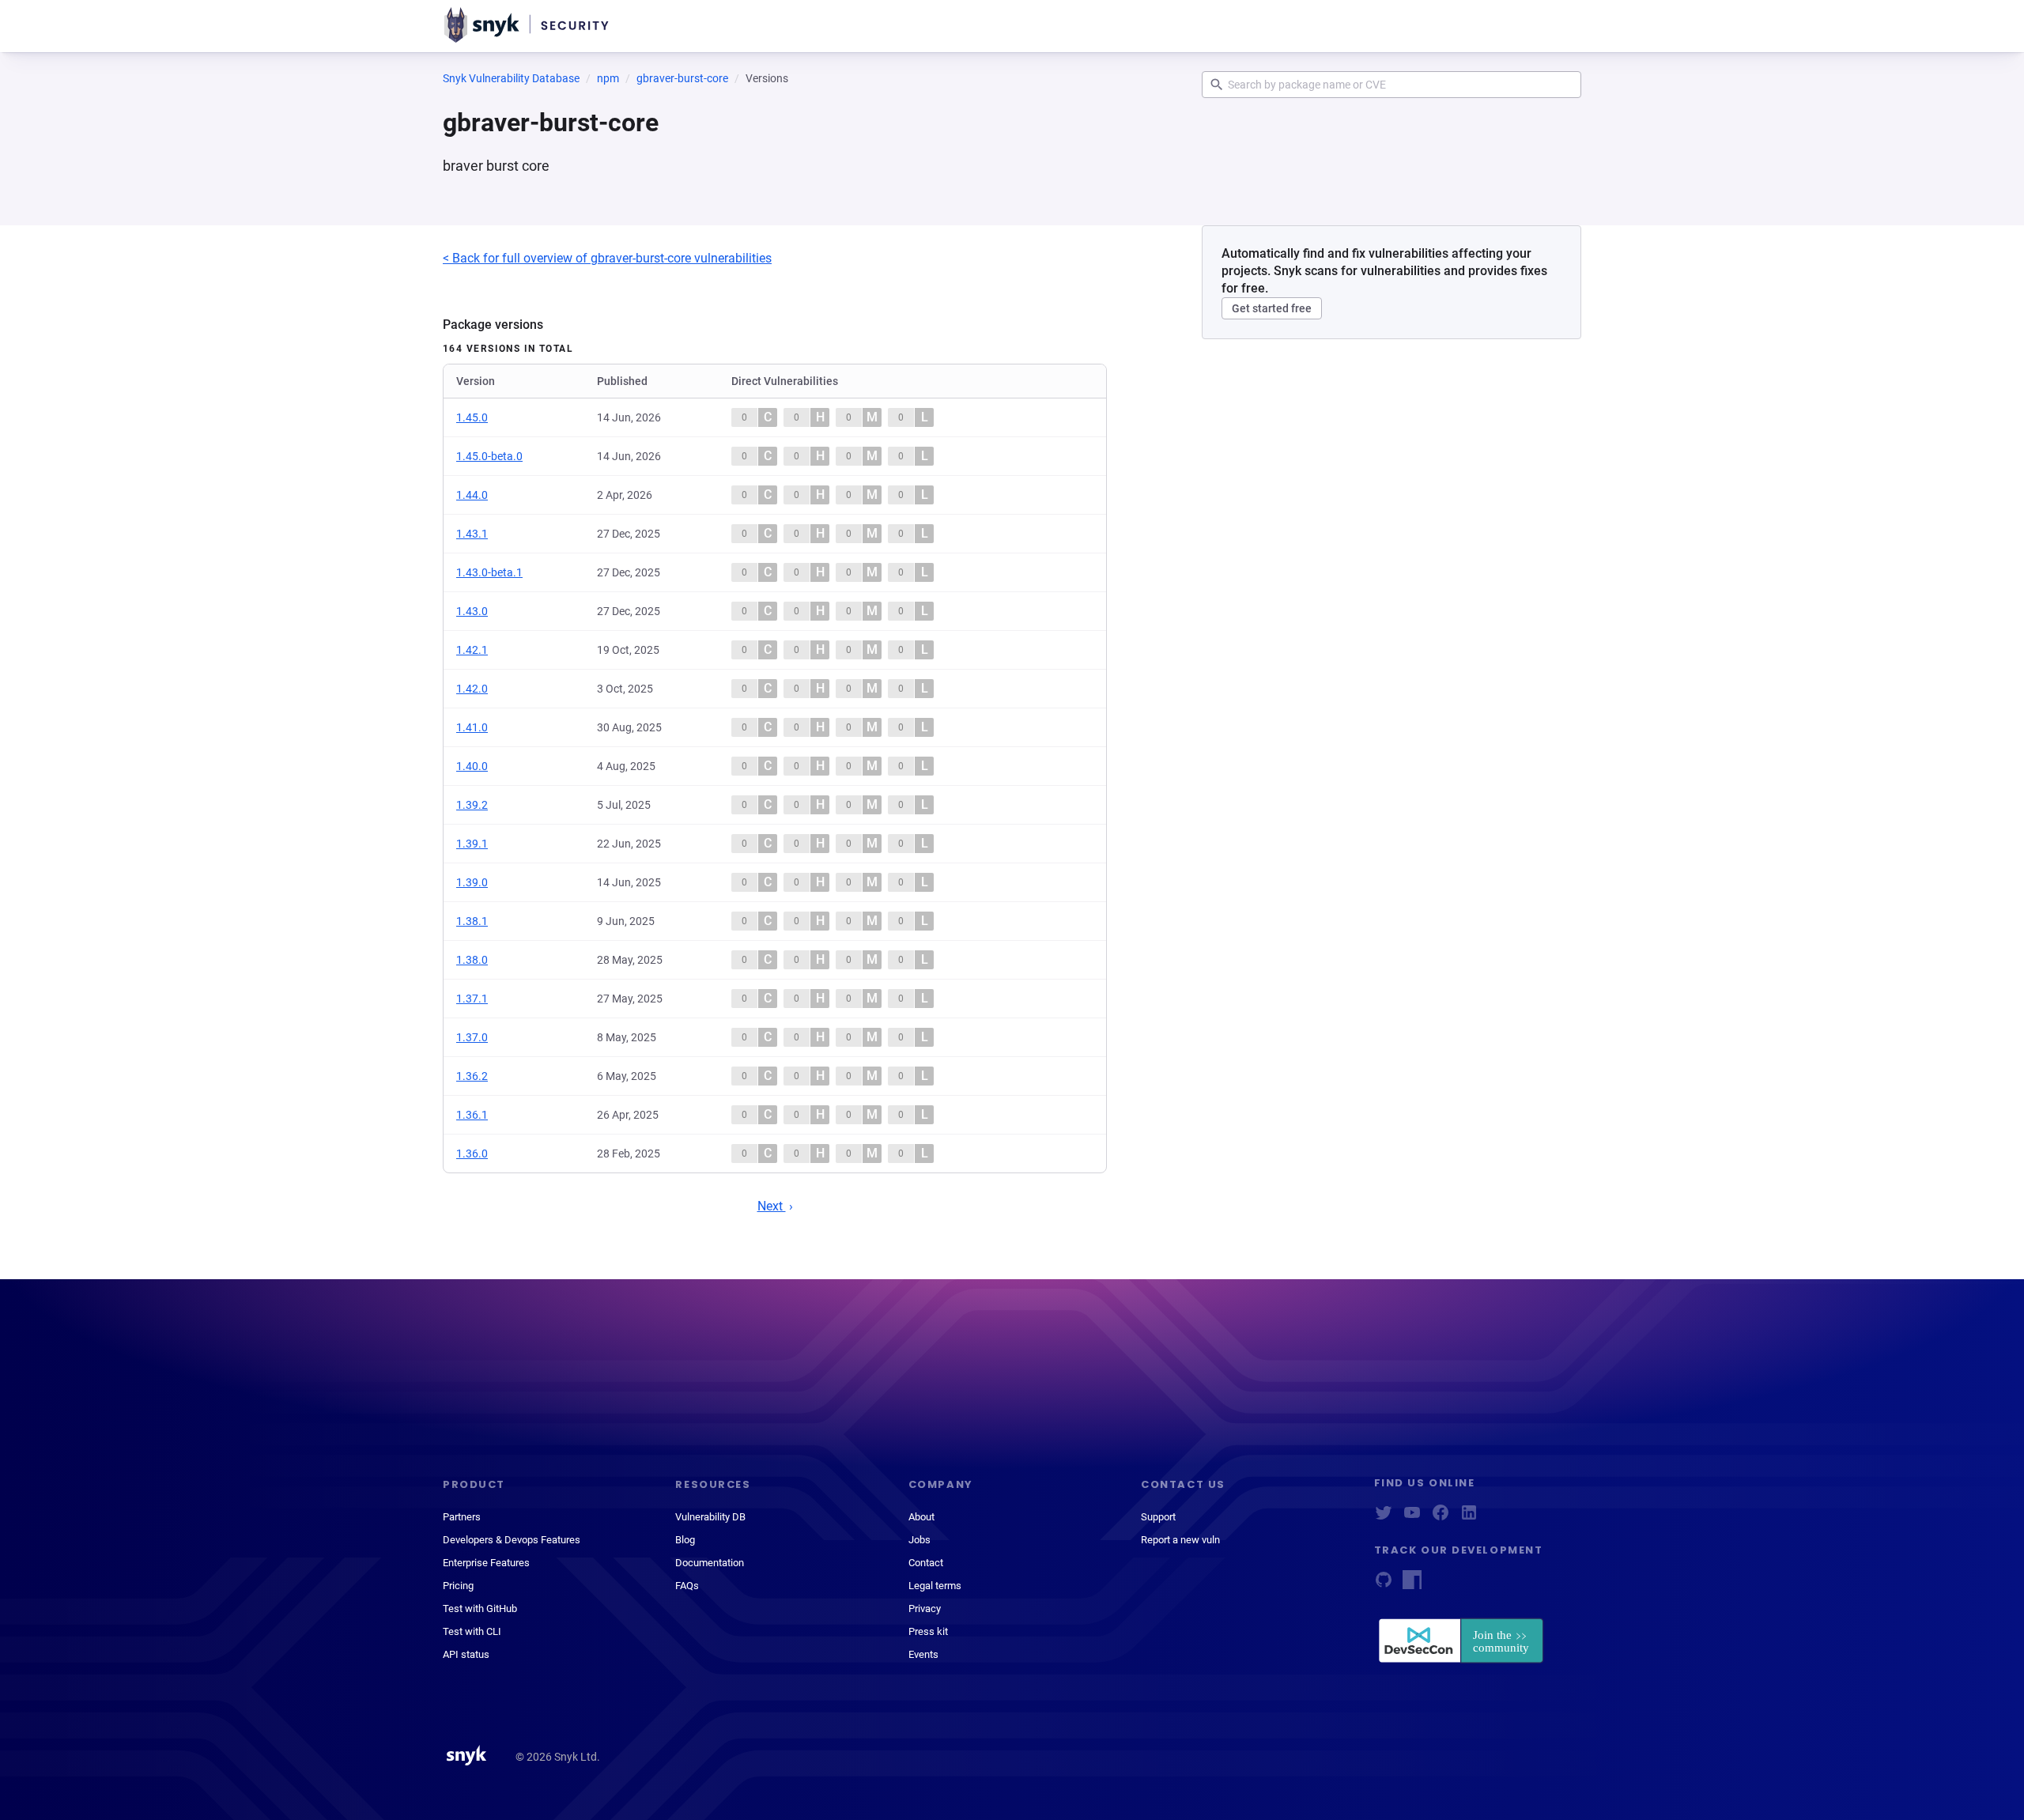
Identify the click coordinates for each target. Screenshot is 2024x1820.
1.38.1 (472, 921)
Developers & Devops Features (512, 1540)
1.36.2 (472, 1076)
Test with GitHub (480, 1609)
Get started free (1272, 308)
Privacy (925, 1609)
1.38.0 (472, 960)
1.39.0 (472, 882)
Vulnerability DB (710, 1517)
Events (923, 1654)
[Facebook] (1441, 1518)
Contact (926, 1563)
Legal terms (935, 1586)
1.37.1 (472, 999)
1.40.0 (472, 766)
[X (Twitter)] (1384, 1518)
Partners (462, 1517)
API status (466, 1654)
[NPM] (1412, 1585)
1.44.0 (472, 495)
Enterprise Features (486, 1563)
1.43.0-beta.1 (489, 572)
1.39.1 (472, 844)
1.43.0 (472, 611)
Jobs (919, 1540)
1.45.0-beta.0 (489, 456)
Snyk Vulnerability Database (511, 78)
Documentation (710, 1563)
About (921, 1517)
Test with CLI (472, 1631)
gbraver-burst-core (682, 78)
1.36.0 (472, 1154)
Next (772, 1206)
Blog (685, 1540)
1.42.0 (472, 689)
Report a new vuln (1180, 1540)
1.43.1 (472, 534)
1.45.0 (472, 417)
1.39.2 (472, 805)
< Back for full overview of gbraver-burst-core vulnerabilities (607, 258)
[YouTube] (1412, 1518)
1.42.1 (472, 650)
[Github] (1384, 1585)
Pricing (458, 1586)
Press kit (928, 1631)
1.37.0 (472, 1037)
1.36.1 (472, 1115)
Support (1158, 1517)
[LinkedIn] (1469, 1518)
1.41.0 (472, 727)
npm (608, 78)
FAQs (687, 1586)
